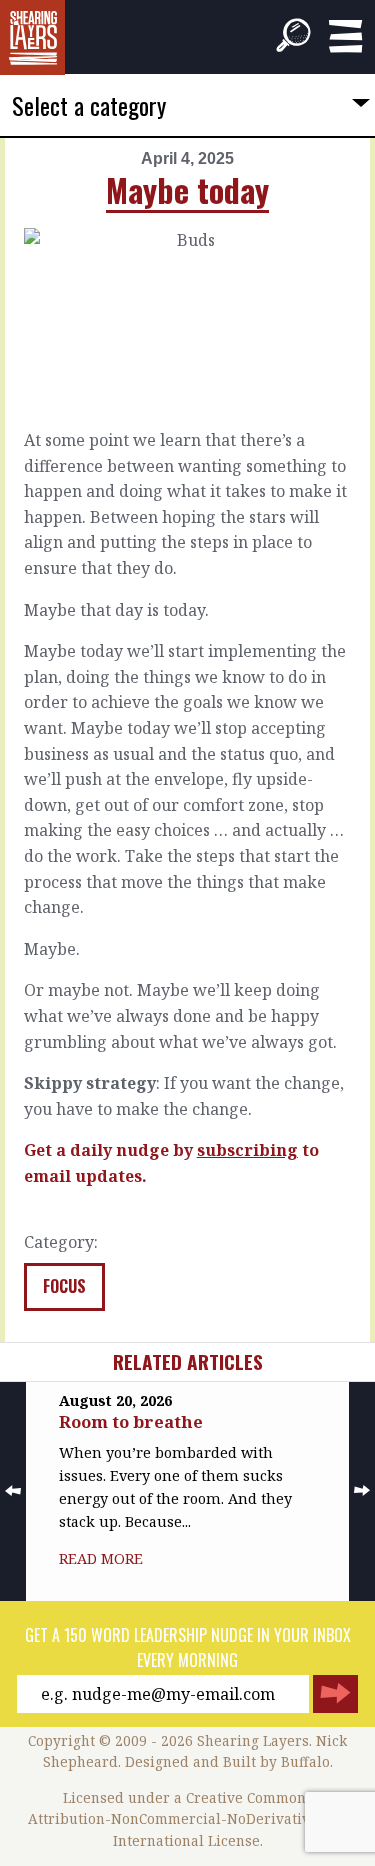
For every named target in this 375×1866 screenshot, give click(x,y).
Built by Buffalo (276, 1761)
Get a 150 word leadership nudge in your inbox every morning (188, 1648)
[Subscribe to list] (335, 1694)
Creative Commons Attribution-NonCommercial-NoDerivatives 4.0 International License (188, 1819)
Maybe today (187, 189)
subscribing (247, 1150)
